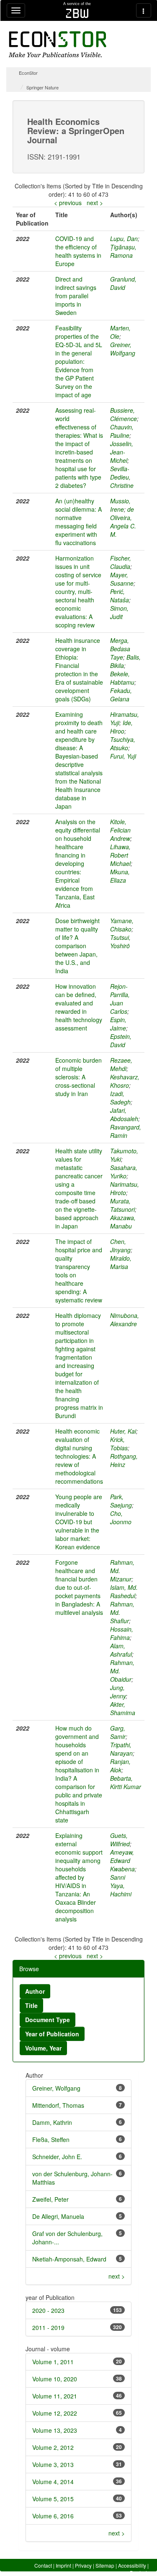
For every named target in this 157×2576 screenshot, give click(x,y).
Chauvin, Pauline (122, 431)
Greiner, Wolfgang (123, 349)
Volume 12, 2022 (55, 2413)
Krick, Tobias (119, 1444)
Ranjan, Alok (120, 1766)
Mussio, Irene (120, 505)
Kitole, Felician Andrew (120, 830)
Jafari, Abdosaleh (124, 1114)
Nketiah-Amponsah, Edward (69, 2259)
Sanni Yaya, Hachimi (121, 1886)
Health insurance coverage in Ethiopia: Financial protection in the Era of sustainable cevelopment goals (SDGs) (79, 670)
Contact (43, 2565)
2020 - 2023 (48, 2310)
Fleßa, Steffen (51, 2139)
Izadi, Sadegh (120, 1098)
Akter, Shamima (123, 1708)
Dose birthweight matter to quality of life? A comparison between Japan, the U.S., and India (77, 946)
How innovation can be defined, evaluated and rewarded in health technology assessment (79, 1007)
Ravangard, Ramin (126, 1131)
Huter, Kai (123, 1431)
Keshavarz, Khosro (125, 1081)
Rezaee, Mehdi (121, 1064)
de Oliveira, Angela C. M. (123, 522)
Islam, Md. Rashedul (124, 1591)
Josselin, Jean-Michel (122, 452)
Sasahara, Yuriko (124, 1172)
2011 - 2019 (48, 2327)
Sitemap (105, 2565)
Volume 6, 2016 (53, 2516)
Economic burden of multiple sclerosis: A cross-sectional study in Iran (78, 1077)
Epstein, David (121, 1041)
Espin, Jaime (118, 1024)
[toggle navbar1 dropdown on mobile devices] (16, 10)
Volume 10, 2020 (55, 2379)
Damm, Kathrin (52, 2122)
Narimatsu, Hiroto (125, 1188)
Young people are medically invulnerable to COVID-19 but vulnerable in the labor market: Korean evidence (79, 1522)
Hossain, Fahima (122, 1633)
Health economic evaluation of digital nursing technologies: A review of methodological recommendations (79, 1456)
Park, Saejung (121, 1501)
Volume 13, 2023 (55, 2430)
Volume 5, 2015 (53, 2499)
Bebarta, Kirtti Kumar (126, 1782)
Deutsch (139, 2572)
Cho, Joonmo (121, 1518)
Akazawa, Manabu (123, 1222)
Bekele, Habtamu (122, 678)
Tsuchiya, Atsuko (123, 744)
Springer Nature (42, 87)
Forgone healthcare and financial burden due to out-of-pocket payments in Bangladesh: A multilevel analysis (79, 1587)
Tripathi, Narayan (121, 1749)
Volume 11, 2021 (55, 2396)
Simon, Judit (119, 612)
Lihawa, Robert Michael (120, 855)
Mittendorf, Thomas (58, 2105)
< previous (68, 203)
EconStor (28, 73)
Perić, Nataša (120, 596)
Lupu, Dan (124, 239)
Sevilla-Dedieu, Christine (122, 477)
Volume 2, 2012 (53, 2447)
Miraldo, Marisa (121, 1262)
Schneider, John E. (57, 2157)
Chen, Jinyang (120, 1246)
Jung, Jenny (118, 1692)
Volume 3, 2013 (53, 2464)
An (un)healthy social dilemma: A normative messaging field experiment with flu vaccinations (78, 522)
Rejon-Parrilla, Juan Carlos (120, 999)
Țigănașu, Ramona (123, 251)
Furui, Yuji (123, 756)
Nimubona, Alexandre (125, 1320)
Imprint (63, 2565)
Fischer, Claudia (121, 562)
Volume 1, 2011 (53, 2362)
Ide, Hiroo (121, 727)
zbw (77, 13)
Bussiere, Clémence (124, 414)
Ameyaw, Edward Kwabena (122, 1860)
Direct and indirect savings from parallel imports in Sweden (76, 296)
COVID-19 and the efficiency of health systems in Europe (78, 251)
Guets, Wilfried (120, 1840)
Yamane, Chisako (122, 925)
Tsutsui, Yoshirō (120, 942)
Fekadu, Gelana (121, 695)
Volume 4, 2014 (53, 2482)
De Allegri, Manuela (58, 2216)
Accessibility (132, 2565)
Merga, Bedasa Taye (120, 649)
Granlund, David (123, 283)
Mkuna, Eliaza (120, 876)
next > (95, 203)
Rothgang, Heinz (124, 1460)
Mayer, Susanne (122, 579)
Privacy (83, 2565)
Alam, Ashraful (121, 1650)
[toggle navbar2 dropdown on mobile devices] (144, 10)
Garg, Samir (118, 1732)
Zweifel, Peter (50, 2199)
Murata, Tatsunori (122, 1205)
